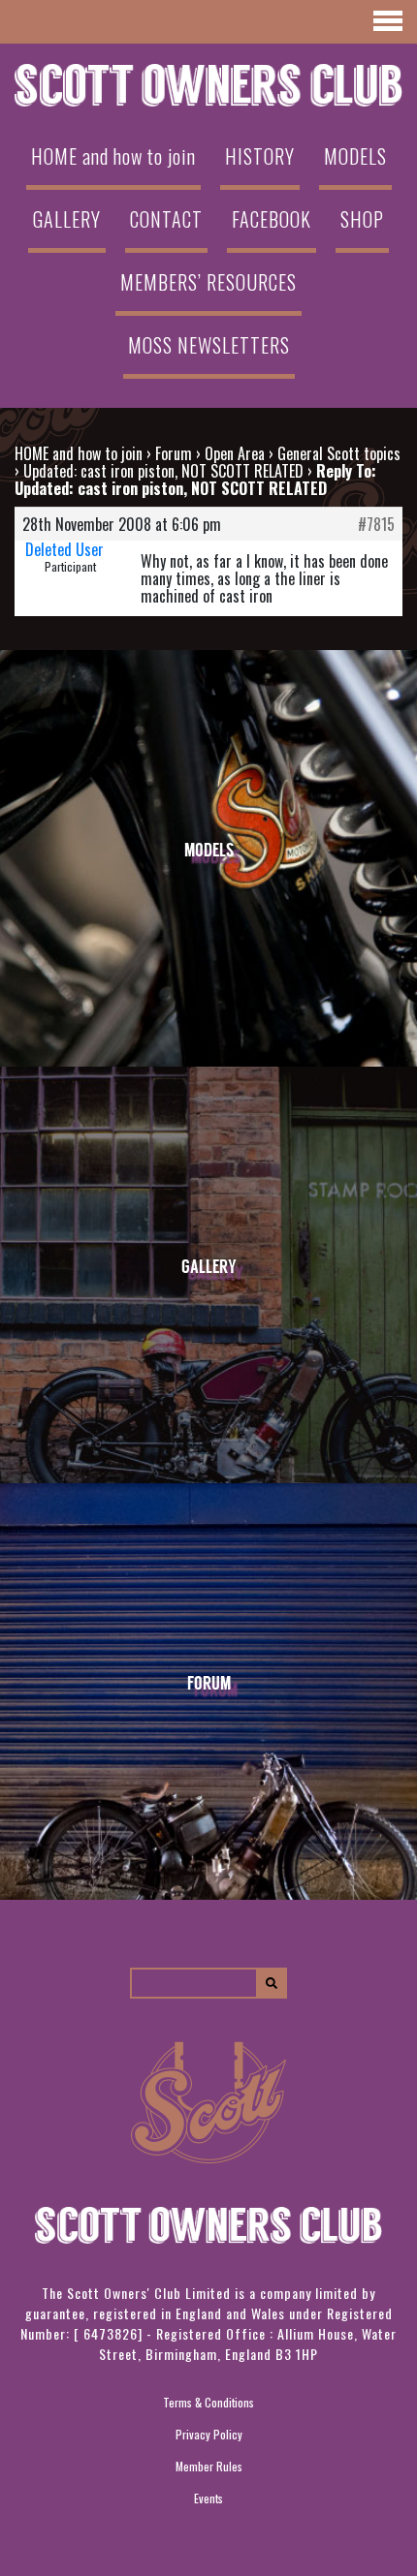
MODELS (355, 156)
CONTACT (166, 219)
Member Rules (209, 2466)
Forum (174, 453)
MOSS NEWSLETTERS (209, 345)
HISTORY (260, 156)
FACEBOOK (272, 219)
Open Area (235, 453)
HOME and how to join (113, 156)
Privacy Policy (209, 2434)
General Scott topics (339, 453)
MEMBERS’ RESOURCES (208, 282)
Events (208, 2498)
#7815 (376, 524)
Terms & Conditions (208, 2402)
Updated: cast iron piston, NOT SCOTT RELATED (163, 471)
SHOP (362, 219)
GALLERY (67, 219)
